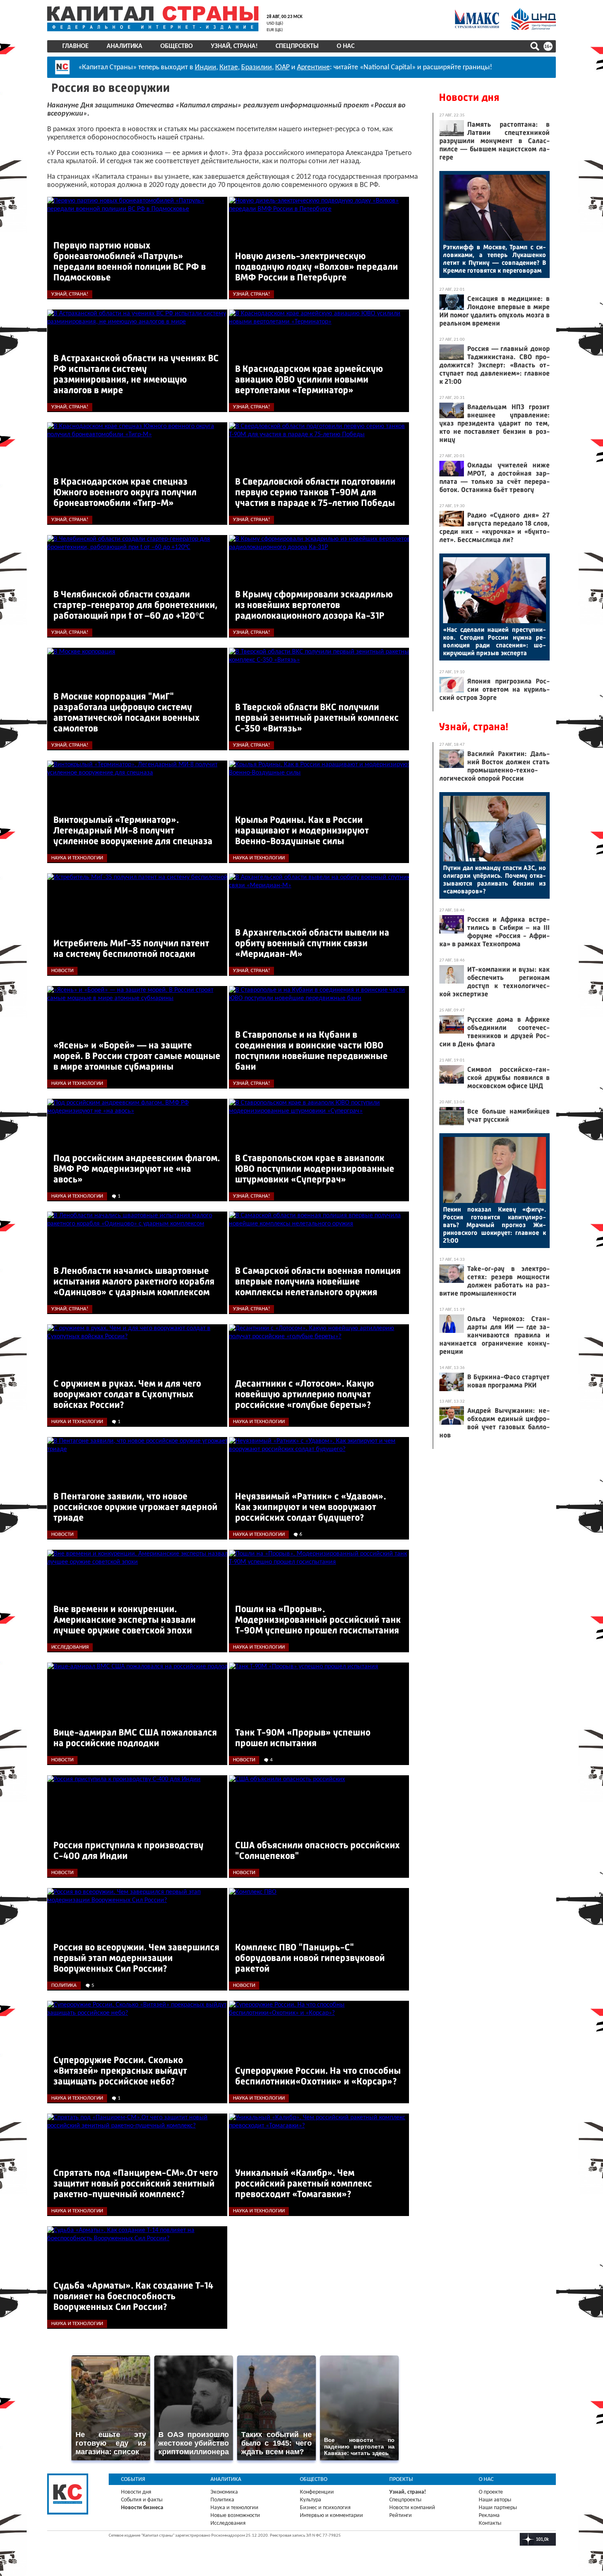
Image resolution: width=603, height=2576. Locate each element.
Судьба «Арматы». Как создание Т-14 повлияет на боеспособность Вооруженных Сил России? (133, 2296)
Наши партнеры (498, 2508)
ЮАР (282, 67)
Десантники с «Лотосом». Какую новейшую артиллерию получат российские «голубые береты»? (305, 1394)
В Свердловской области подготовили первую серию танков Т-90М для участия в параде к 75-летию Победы (315, 492)
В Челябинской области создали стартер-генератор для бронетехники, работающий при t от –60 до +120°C (135, 605)
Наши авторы (495, 2500)
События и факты (142, 2500)
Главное (75, 46)
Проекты (401, 2479)
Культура (311, 2500)
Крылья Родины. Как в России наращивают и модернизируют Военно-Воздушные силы (302, 830)
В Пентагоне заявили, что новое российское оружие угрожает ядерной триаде (135, 1507)
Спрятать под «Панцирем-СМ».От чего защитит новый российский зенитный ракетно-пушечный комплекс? (136, 2183)
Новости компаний (412, 2508)
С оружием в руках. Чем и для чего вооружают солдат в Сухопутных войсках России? (127, 1394)
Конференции (317, 2492)
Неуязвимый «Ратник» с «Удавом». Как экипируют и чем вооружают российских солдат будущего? (311, 1507)
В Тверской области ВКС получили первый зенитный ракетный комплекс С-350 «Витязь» (317, 718)
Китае (229, 67)
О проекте (491, 2492)
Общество (177, 46)
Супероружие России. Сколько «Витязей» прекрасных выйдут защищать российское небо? (120, 2071)
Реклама (489, 2516)
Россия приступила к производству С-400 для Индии (128, 1851)
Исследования (228, 2523)
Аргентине (313, 67)
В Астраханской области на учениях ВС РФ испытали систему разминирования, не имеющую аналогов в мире (136, 374)
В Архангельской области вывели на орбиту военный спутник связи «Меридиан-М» (312, 943)
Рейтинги (401, 2516)
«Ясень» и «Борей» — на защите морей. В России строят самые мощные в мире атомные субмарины (137, 1056)
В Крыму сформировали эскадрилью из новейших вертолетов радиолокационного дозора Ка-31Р (314, 605)
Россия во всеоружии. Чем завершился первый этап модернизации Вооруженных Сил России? (136, 1958)
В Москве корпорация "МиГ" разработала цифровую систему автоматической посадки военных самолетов (127, 712)
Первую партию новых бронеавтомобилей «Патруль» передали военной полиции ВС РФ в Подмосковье (130, 261)
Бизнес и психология (325, 2508)
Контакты (490, 2523)
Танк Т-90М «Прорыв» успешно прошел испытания (303, 1738)
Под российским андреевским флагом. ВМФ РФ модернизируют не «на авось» (137, 1169)
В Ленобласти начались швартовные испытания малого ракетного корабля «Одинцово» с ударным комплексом (134, 1281)
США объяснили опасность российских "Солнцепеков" (317, 1851)
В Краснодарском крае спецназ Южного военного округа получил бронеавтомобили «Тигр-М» (125, 492)
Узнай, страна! (234, 46)
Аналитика (124, 46)
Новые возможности (235, 2516)
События (133, 2479)
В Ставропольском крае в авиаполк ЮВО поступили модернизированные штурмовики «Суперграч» (315, 1169)
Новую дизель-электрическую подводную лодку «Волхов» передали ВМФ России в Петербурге (316, 267)
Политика (222, 2500)
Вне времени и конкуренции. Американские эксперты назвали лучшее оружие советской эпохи (124, 1620)
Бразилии (257, 67)
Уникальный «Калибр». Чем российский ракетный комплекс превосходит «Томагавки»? (304, 2183)
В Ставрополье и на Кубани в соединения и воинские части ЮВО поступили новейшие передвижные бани (311, 1051)
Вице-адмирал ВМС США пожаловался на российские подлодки (135, 1738)
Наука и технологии (234, 2508)
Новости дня (469, 97)
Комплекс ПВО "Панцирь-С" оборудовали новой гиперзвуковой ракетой (310, 1958)
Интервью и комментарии (331, 2516)
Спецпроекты (297, 46)
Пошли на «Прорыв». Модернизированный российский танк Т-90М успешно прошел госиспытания (318, 1620)
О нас (346, 46)
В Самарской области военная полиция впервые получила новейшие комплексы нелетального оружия (318, 1281)
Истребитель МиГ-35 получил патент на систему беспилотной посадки (131, 949)
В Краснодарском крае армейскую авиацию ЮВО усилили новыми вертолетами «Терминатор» (309, 379)
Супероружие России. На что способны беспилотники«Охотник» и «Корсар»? (318, 2076)
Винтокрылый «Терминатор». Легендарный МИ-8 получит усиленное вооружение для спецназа (133, 830)
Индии (206, 67)
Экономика (224, 2492)
